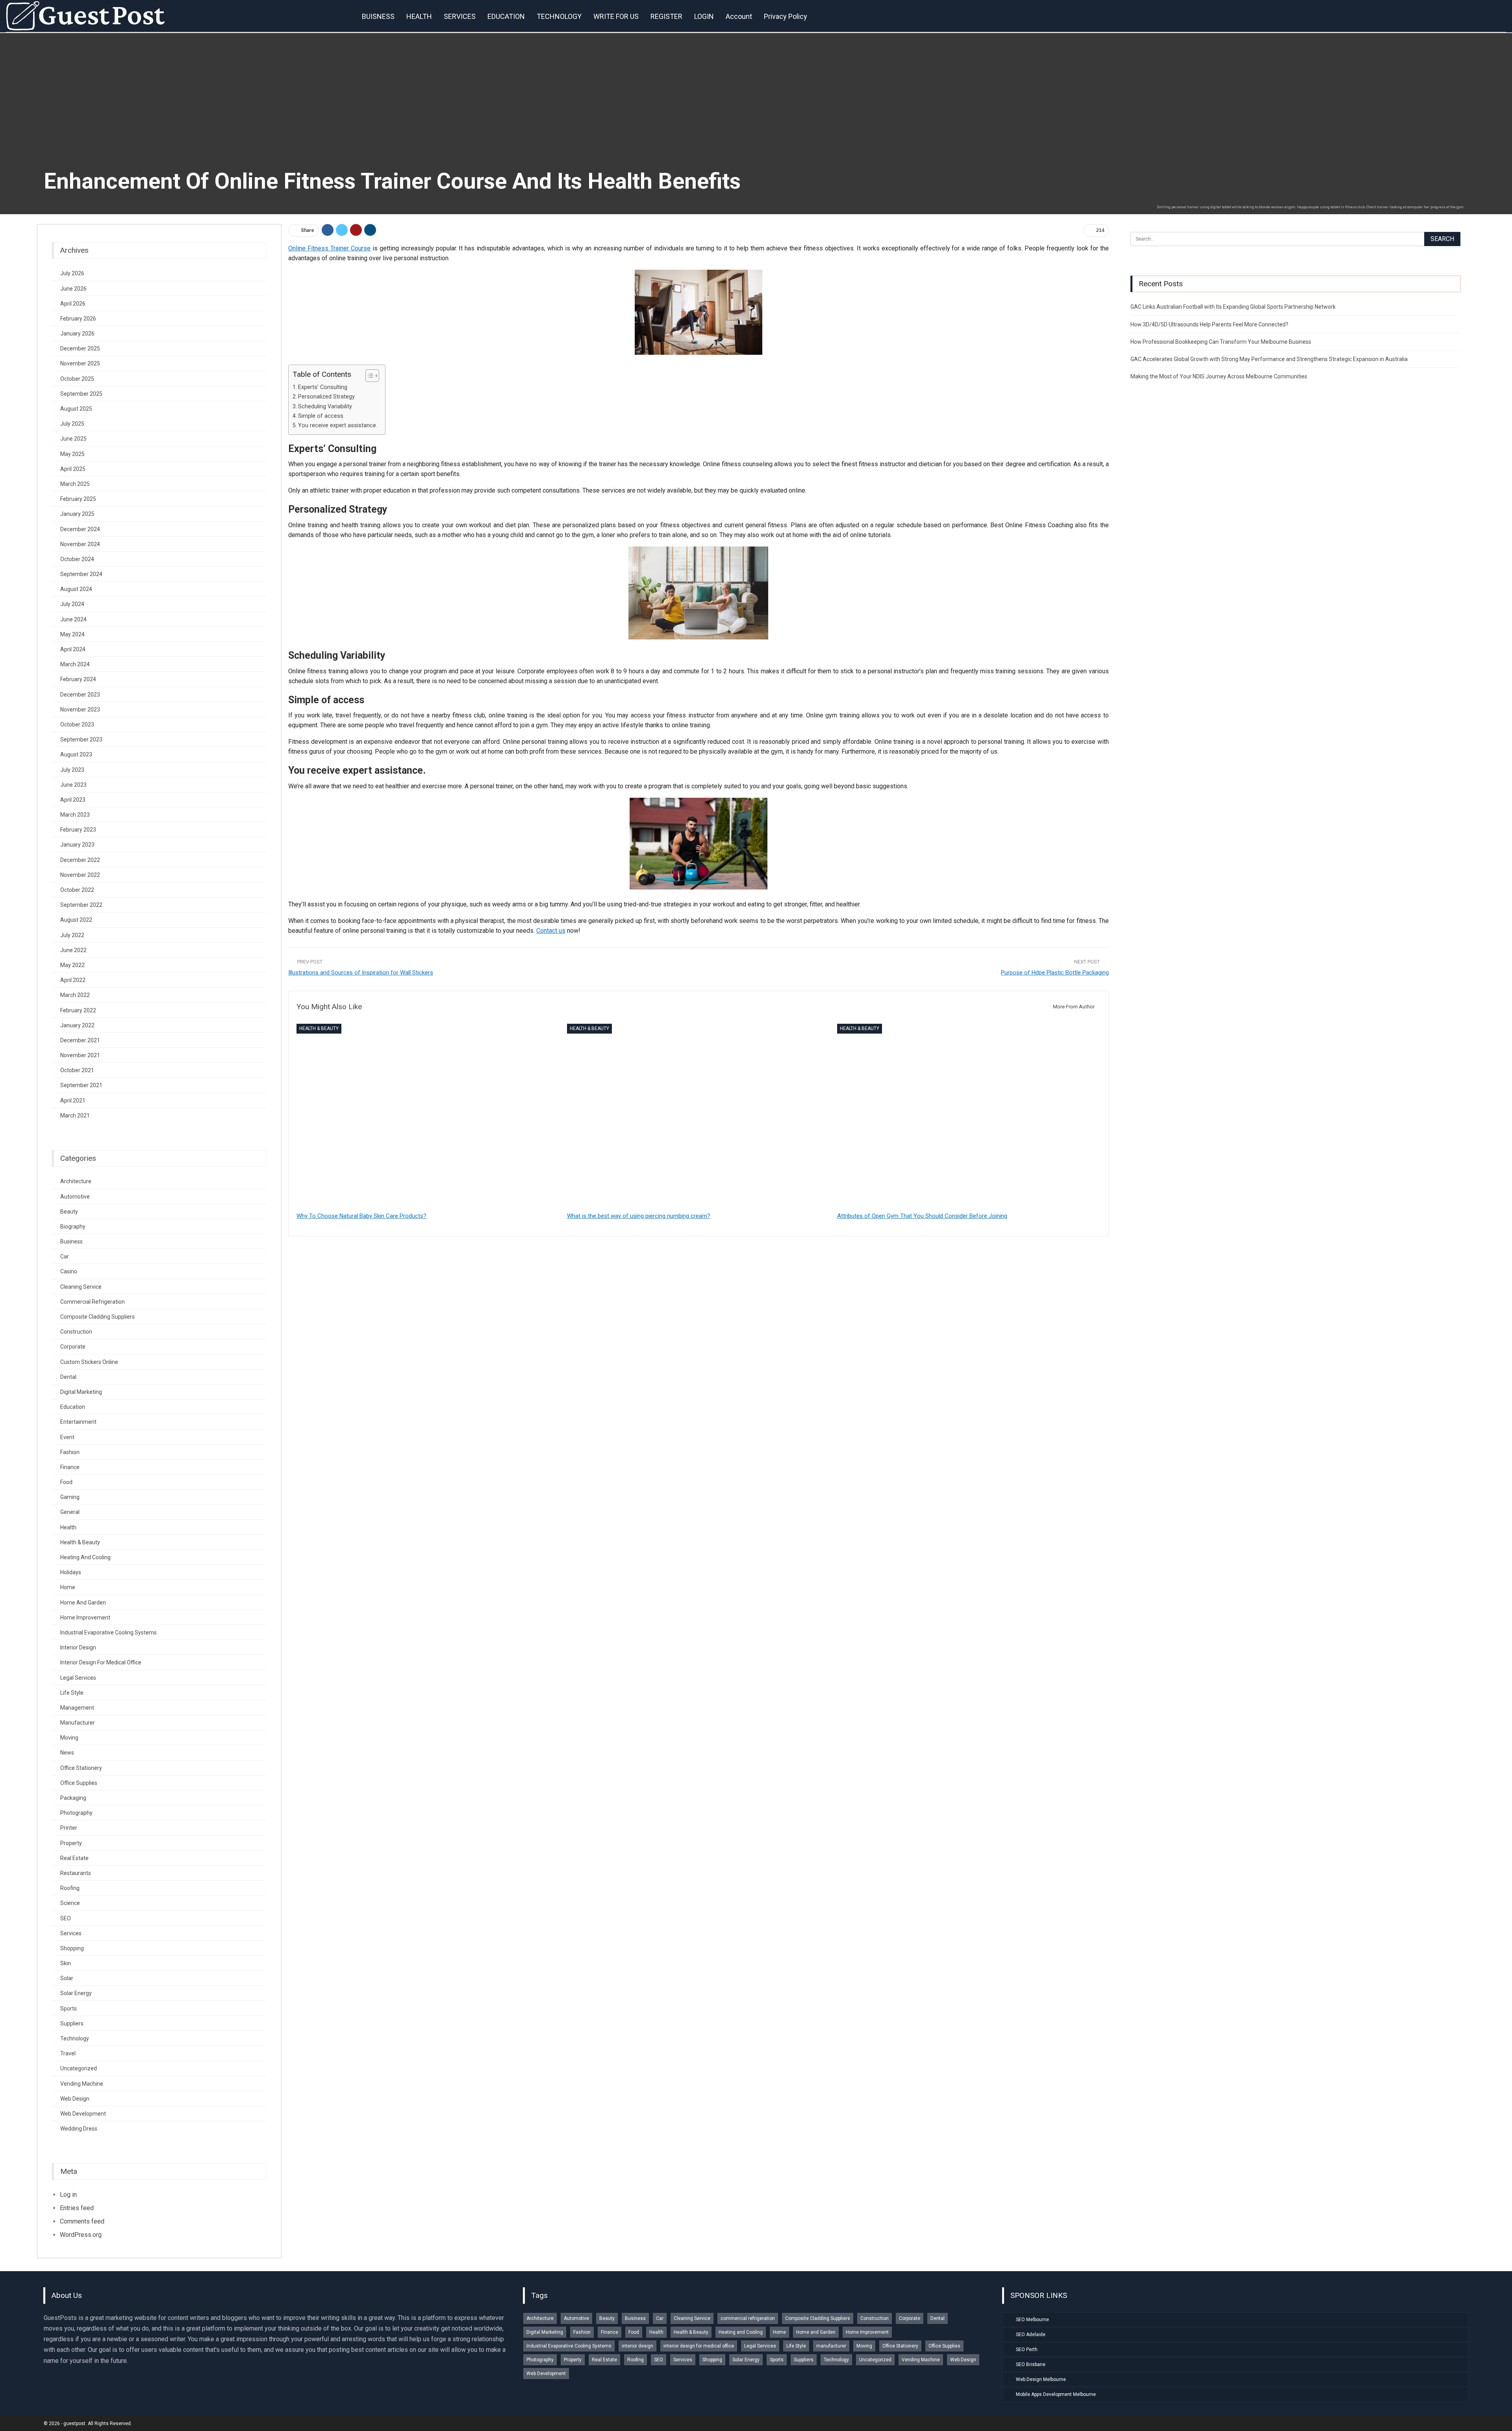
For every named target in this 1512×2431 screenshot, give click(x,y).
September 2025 (81, 394)
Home (68, 1587)
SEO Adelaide (1031, 2335)
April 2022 (73, 980)
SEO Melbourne (1032, 2320)
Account (739, 16)
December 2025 (80, 348)
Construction (76, 1332)
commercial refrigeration (93, 1302)
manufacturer (78, 1723)
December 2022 (80, 860)
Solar (67, 1978)
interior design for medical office (101, 1662)
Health (68, 1527)
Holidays (71, 1572)
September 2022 (81, 905)
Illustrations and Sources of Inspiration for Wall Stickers (361, 973)
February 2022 (78, 1010)
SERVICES (460, 16)
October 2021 (77, 1070)
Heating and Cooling (85, 1557)
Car (65, 1256)
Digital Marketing (81, 1392)
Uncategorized (79, 2068)
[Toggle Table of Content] (368, 376)
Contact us (551, 931)
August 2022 (76, 920)
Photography (76, 1813)
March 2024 (75, 664)
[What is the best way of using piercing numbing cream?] (699, 1116)
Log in (68, 2195)
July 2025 (72, 424)
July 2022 (72, 935)
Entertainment (78, 1422)
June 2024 (73, 619)
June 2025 (73, 439)
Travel (68, 2053)
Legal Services (78, 1678)
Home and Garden (83, 1603)
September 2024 (81, 574)
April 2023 (73, 800)
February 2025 (78, 499)
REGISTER (666, 16)
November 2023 (80, 710)
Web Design (75, 2099)
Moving (69, 1738)
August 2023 (76, 754)
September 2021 (81, 1085)
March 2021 (75, 1115)
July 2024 (72, 604)
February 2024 (78, 679)
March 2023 (75, 815)
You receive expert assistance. (338, 425)
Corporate (73, 1347)
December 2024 (80, 529)
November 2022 (80, 875)
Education (73, 1407)
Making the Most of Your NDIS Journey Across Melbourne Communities (1219, 376)
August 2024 (76, 589)
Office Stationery (81, 1768)
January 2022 (77, 1025)
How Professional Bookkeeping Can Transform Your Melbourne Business (1221, 342)
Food (66, 1482)
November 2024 (80, 544)
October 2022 (77, 890)
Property (71, 1843)
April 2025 (73, 469)
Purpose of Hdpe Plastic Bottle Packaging (1055, 973)
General (70, 1512)
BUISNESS (378, 16)
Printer (69, 1828)
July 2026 (72, 273)
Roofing (70, 1888)
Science (70, 1903)
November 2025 (80, 363)
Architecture (76, 1181)
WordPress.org (81, 2235)
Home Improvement (85, 1618)
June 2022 (73, 950)
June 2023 (73, 785)
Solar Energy (76, 1993)
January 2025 (77, 514)
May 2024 (72, 634)
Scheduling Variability (325, 407)
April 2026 (73, 304)
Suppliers (72, 2023)
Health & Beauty (319, 1028)
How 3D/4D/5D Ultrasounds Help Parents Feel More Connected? (1209, 324)
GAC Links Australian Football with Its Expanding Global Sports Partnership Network (1233, 307)
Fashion (70, 1452)
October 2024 (77, 559)
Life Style (72, 1693)
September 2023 (81, 739)
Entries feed (77, 2208)
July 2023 (72, 770)
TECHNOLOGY (559, 16)
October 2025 (77, 379)
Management (77, 1708)
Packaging (73, 1798)
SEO (66, 1918)
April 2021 (73, 1101)
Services (71, 1933)
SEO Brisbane (1031, 2364)
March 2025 (75, 484)
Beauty (69, 1212)
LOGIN (704, 16)
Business (71, 1241)
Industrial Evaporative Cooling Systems (108, 1632)
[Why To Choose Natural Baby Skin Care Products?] (428, 1116)
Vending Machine (82, 2084)
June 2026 (73, 289)
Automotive (75, 1197)
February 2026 (78, 319)
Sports (69, 2009)
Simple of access (321, 416)
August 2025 (76, 409)
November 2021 (80, 1055)
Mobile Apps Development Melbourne (1056, 2394)
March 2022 (75, 995)
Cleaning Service (81, 1287)
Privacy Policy (786, 16)
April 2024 (73, 649)
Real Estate (74, 1858)
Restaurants (76, 1873)
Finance (70, 1467)
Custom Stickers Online (89, 1362)
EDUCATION (506, 16)
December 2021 (80, 1040)
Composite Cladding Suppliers (97, 1317)
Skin (66, 1963)
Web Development (83, 2114)
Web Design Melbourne (1041, 2379)
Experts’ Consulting (323, 387)
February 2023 (78, 830)
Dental (68, 1377)
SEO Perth (1027, 2349)
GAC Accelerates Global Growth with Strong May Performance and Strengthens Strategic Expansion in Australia (1269, 359)
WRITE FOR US (616, 16)
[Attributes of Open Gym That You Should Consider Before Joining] (969, 1116)
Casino (69, 1271)
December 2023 (80, 695)
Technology (75, 2038)
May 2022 (72, 965)
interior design (78, 1647)
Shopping (72, 1948)
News (67, 1753)
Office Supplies (79, 1783)
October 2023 (77, 724)
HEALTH (419, 16)
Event (67, 1437)
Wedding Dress (79, 2129)
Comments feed (82, 2221)
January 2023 (77, 845)
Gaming (70, 1497)
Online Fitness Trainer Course (329, 248)
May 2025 (72, 454)
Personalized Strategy (326, 397)
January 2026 (77, 334)
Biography (73, 1227)
